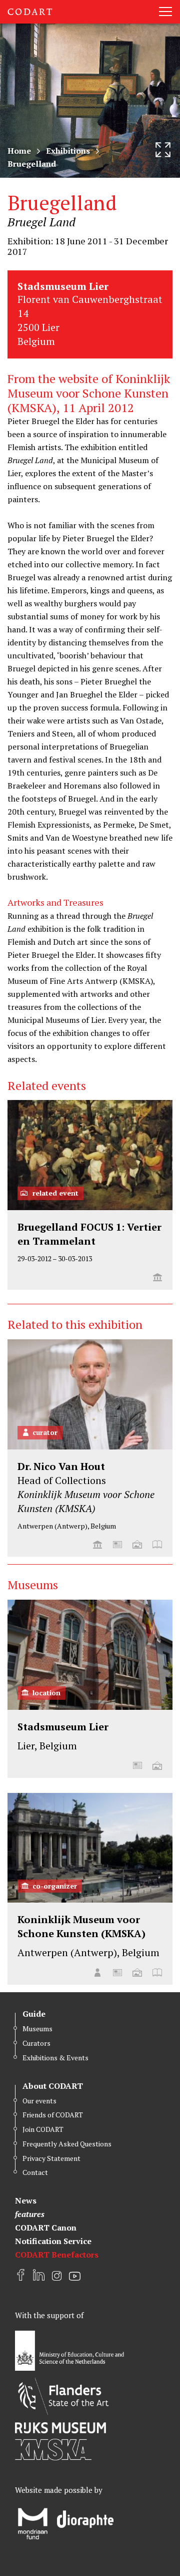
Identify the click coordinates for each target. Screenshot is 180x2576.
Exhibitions (68, 151)
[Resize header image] (163, 150)
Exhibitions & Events (55, 2058)
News (26, 2200)
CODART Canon (46, 2228)
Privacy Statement (51, 2158)
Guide (34, 2014)
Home (19, 151)
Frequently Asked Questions (67, 2144)
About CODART (53, 2086)
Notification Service (53, 2241)
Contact (35, 2172)
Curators (36, 2043)
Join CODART (43, 2129)
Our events (39, 2101)
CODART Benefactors (57, 2255)
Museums (37, 2029)
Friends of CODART (53, 2115)
